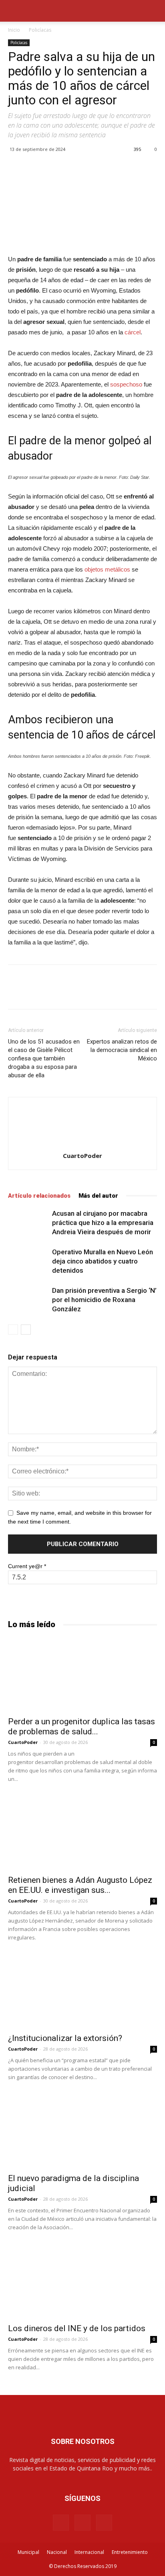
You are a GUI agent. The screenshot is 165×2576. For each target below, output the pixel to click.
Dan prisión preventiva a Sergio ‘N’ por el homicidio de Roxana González (104, 1300)
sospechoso (126, 384)
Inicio (14, 30)
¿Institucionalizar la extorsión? (65, 2038)
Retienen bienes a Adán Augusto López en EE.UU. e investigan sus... (80, 1885)
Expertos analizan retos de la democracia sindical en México (122, 1050)
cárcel (133, 332)
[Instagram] (82, 2523)
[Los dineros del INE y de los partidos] (82, 2281)
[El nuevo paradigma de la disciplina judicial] (82, 2131)
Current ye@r (27, 1566)
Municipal (28, 2552)
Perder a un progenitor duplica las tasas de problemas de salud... (81, 1726)
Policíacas (40, 30)
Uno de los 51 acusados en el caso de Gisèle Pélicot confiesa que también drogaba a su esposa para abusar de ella (44, 1058)
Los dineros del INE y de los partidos (77, 2328)
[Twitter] (104, 2523)
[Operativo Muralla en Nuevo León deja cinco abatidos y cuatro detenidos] (28, 1261)
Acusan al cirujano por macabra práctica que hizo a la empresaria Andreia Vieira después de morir (103, 1223)
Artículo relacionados (39, 1196)
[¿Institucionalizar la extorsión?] (82, 1992)
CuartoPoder (82, 1156)
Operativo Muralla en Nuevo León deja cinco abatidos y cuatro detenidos (103, 1261)
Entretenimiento (130, 2552)
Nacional (57, 2552)
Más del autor (98, 1196)
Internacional (89, 2552)
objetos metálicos (107, 569)
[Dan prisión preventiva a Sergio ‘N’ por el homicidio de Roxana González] (28, 1300)
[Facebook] (61, 2523)
